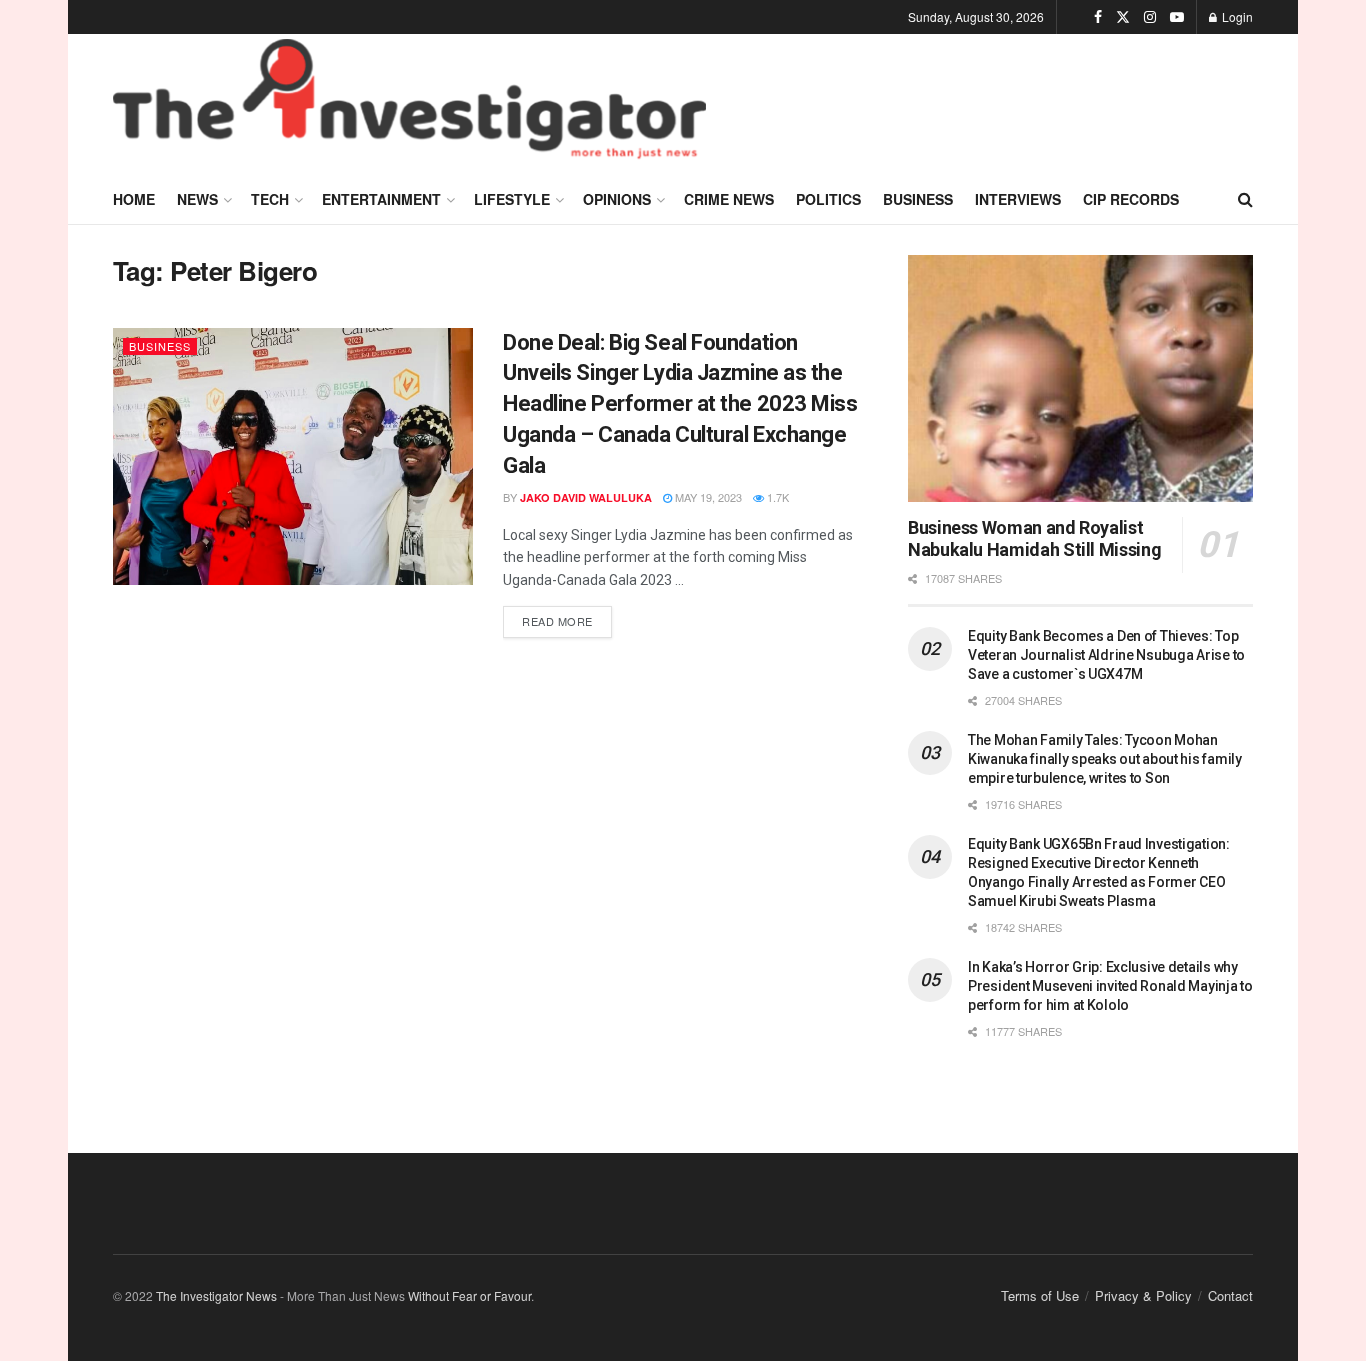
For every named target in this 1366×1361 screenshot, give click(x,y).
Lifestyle (512, 199)
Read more (567, 617)
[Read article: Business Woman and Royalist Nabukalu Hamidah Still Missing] (1080, 378)
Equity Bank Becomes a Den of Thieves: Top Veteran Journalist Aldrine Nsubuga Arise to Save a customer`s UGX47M (1106, 655)
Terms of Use (1040, 1295)
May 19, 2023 (707, 497)
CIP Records (1131, 199)
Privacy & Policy (1143, 1295)
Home (134, 199)
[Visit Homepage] (409, 104)
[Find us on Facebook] (1098, 17)
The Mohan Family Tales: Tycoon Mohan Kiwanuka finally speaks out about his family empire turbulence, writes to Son (1105, 759)
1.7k (776, 497)
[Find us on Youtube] (1177, 17)
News (197, 199)
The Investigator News (216, 1295)
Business (918, 199)
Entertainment (381, 199)
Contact (1230, 1295)
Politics (828, 199)
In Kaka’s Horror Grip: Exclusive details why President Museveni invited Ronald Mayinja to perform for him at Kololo (1110, 986)
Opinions (617, 199)
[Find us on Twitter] (1123, 17)
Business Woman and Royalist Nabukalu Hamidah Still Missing (1034, 539)
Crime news (729, 199)
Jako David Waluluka (586, 497)
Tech (270, 199)
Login (1236, 16)
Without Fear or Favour (469, 1295)
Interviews (1018, 199)
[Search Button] (1245, 199)
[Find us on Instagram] (1150, 17)
